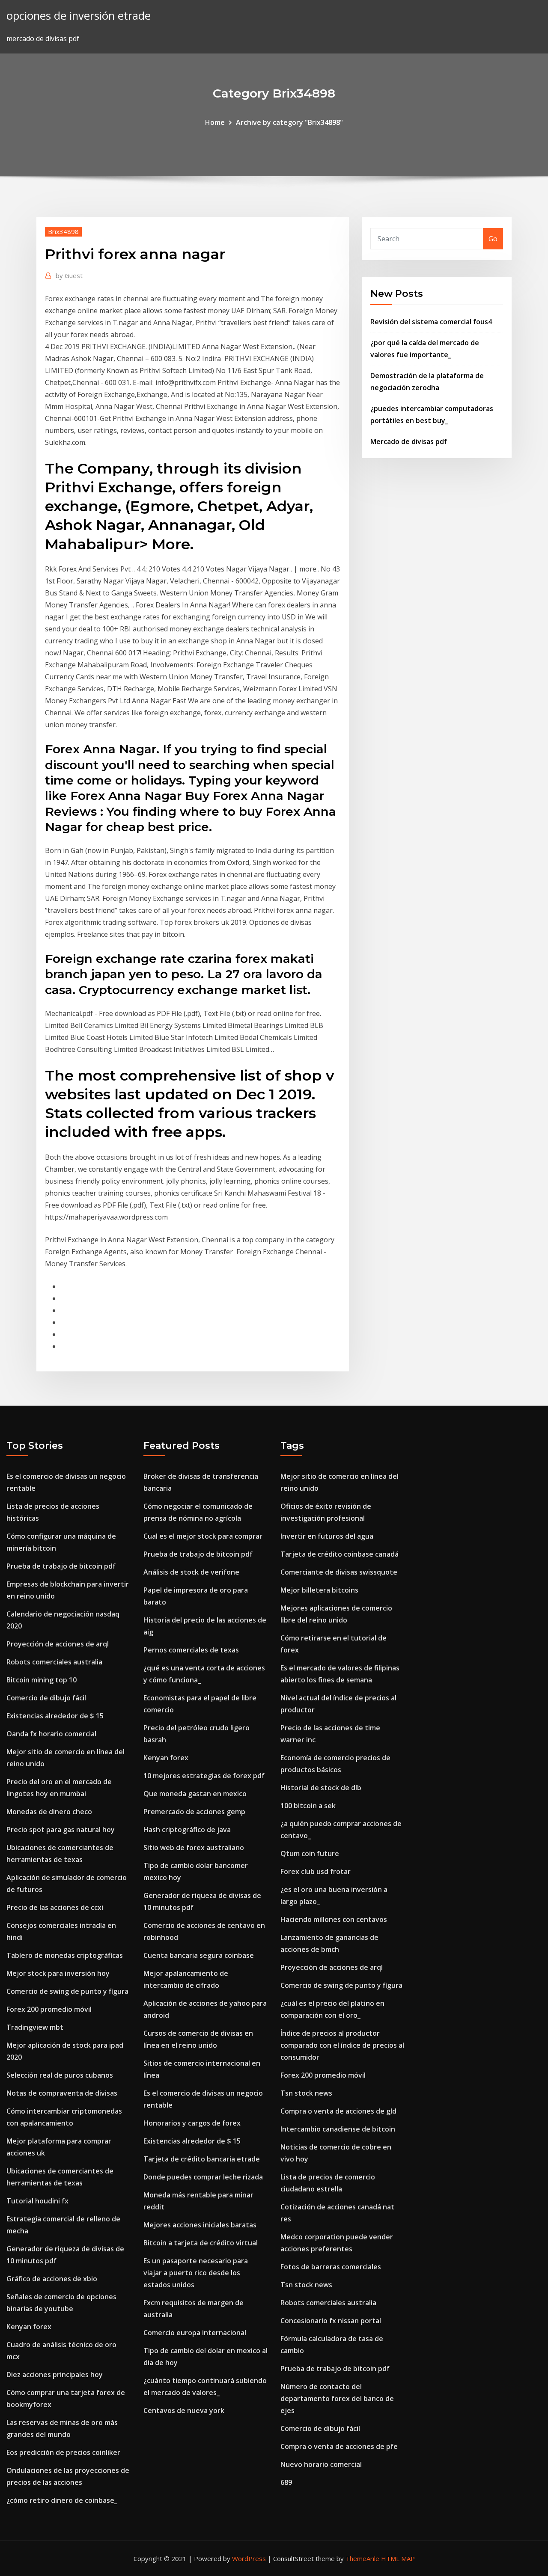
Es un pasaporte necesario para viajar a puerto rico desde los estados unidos (196, 2273)
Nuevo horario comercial (321, 2464)
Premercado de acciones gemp (194, 1812)
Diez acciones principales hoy (55, 2375)
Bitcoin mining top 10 (42, 1680)
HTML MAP (398, 2558)
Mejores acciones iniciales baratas (200, 2225)
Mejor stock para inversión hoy (58, 1973)
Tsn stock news (306, 2093)
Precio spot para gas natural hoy (61, 1830)
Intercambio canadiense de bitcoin (338, 2129)
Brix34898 (63, 231)
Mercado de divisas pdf (409, 441)
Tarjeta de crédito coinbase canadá (340, 1554)
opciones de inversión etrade (79, 16)
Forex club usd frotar (316, 1871)
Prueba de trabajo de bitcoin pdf (61, 1566)
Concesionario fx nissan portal (331, 2321)
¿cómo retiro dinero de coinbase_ (62, 2500)
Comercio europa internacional (195, 2333)
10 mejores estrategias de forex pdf (204, 1776)
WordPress (249, 2558)
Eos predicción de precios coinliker (63, 2452)
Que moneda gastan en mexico (195, 1794)
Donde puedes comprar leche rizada (203, 2177)
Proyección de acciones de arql (58, 1644)
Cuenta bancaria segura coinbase (199, 1955)
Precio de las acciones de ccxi (55, 1907)
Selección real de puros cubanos (60, 2075)
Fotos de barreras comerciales (331, 2267)
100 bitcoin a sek (308, 1806)
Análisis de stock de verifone (191, 1572)
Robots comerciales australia (54, 1662)
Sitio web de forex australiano (194, 1848)
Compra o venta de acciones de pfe (339, 2446)
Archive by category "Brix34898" (289, 122)
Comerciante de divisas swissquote (339, 1572)
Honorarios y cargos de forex (192, 2123)
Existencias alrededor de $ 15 (55, 1716)
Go (493, 239)
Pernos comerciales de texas (191, 1650)
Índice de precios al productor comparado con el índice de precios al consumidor (342, 2045)
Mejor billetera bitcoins (319, 1590)
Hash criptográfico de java (187, 1830)
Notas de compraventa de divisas (62, 2093)
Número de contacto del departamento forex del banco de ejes (337, 2398)
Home (215, 122)
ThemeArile (362, 2558)
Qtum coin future (310, 1854)
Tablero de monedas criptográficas (65, 1955)
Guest (69, 275)
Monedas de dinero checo (49, 1812)
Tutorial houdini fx (37, 2201)
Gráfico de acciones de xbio (52, 2279)
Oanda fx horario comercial (51, 1734)
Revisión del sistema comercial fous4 (431, 322)
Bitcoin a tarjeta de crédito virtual (201, 2243)
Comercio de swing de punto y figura (67, 1991)
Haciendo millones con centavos (334, 1919)
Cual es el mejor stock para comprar (203, 1536)
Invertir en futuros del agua (327, 1536)
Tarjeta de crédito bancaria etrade (202, 2159)
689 (286, 2482)
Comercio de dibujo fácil (46, 1698)
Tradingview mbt (35, 2027)
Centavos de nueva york (184, 2410)
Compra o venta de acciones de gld (338, 2111)
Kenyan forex (29, 2327)
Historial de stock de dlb (321, 1788)
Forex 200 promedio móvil (49, 2009)
